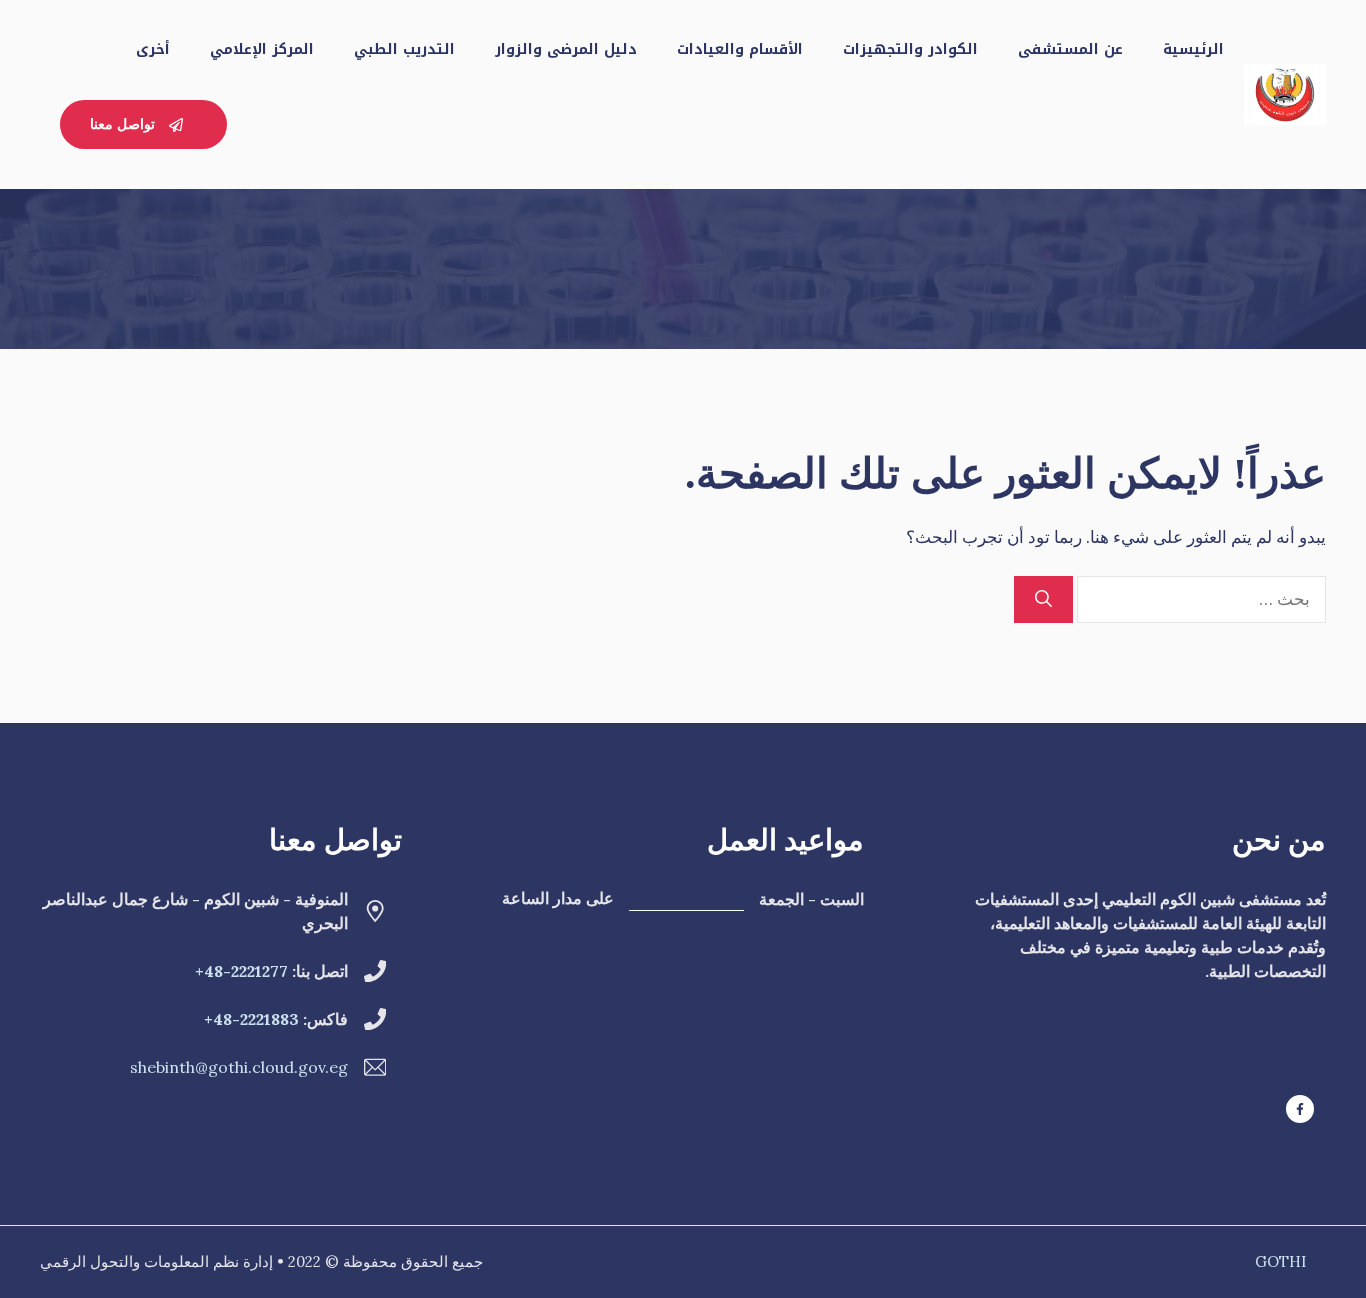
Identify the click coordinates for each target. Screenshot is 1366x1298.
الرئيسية (1193, 49)
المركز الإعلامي (262, 49)
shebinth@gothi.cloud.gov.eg (239, 1067)
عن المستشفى (1070, 49)
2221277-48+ (241, 971)
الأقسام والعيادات (740, 49)
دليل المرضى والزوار (566, 49)
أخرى (153, 49)
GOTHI (1280, 1261)
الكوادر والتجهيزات (910, 49)
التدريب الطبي (404, 49)
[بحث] (1043, 600)
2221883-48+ (251, 1019)
